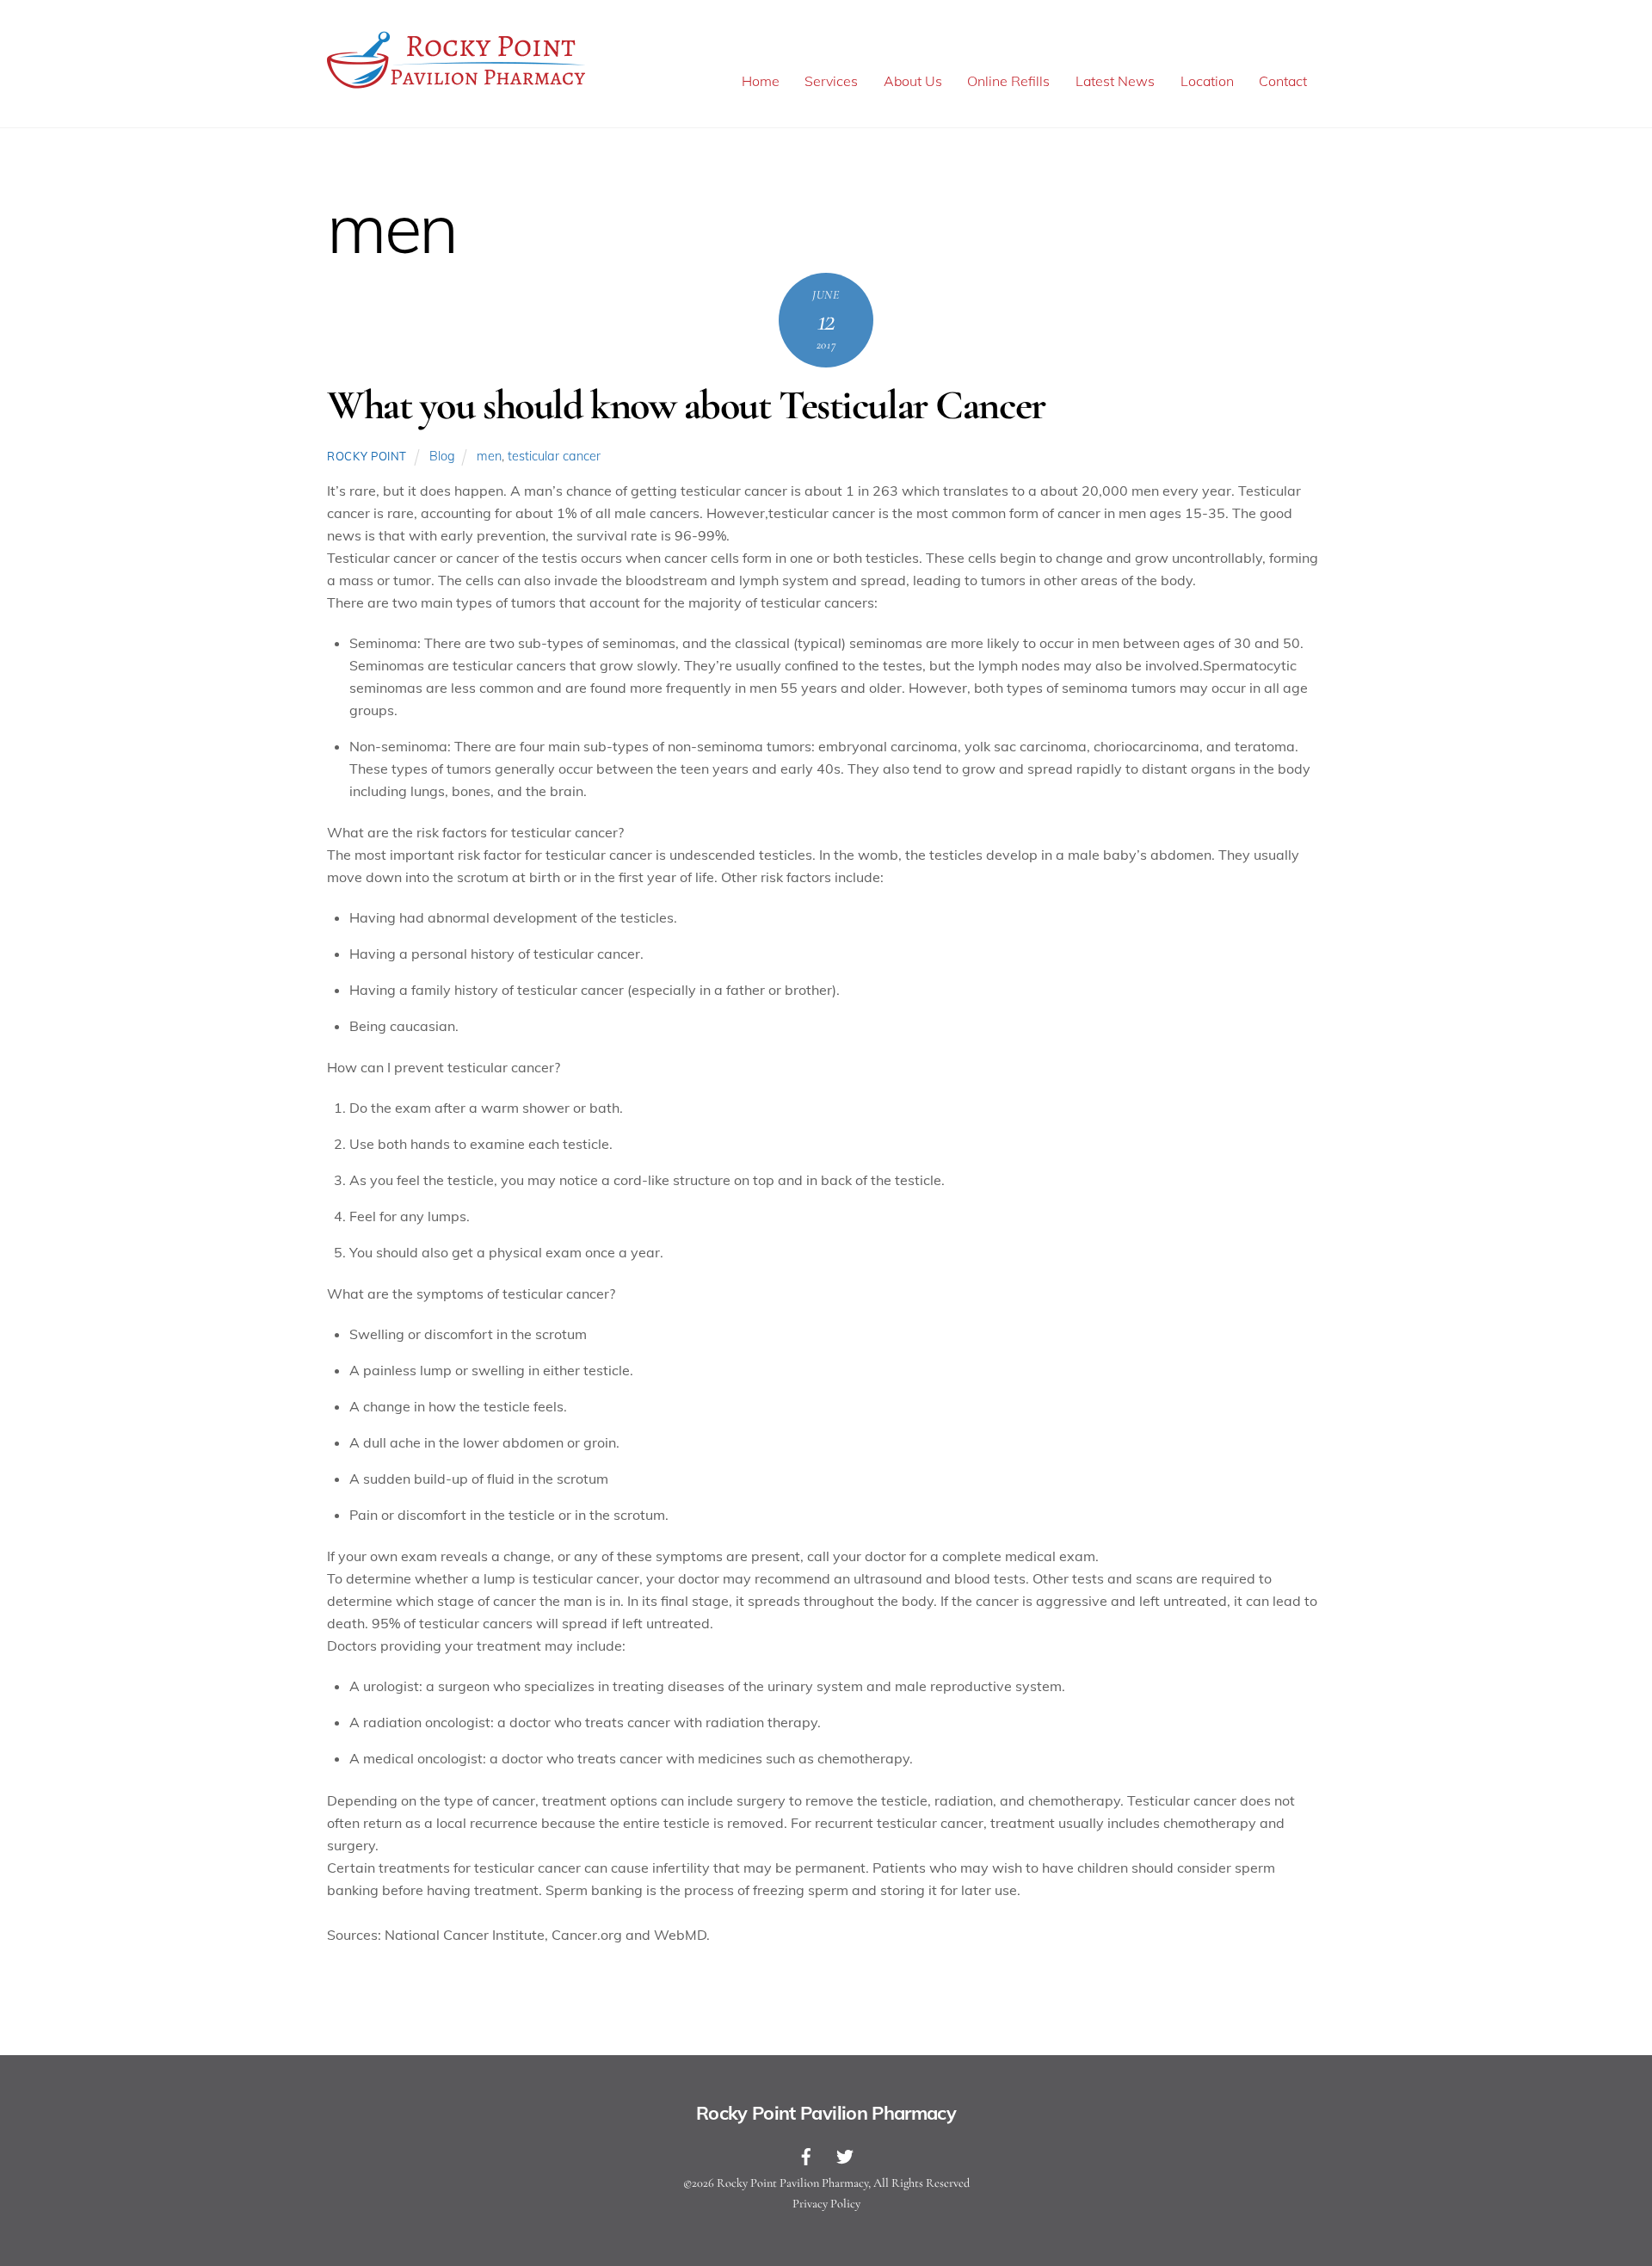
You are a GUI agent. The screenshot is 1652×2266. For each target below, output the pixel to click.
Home (761, 81)
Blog (442, 456)
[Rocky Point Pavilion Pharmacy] (456, 88)
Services (831, 81)
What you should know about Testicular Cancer (686, 405)
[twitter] (845, 2155)
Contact (1283, 81)
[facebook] (806, 2155)
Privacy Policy (826, 2204)
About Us (913, 81)
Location (1207, 81)
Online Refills (1008, 81)
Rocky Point (367, 456)
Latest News (1115, 81)
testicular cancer (554, 456)
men (489, 456)
